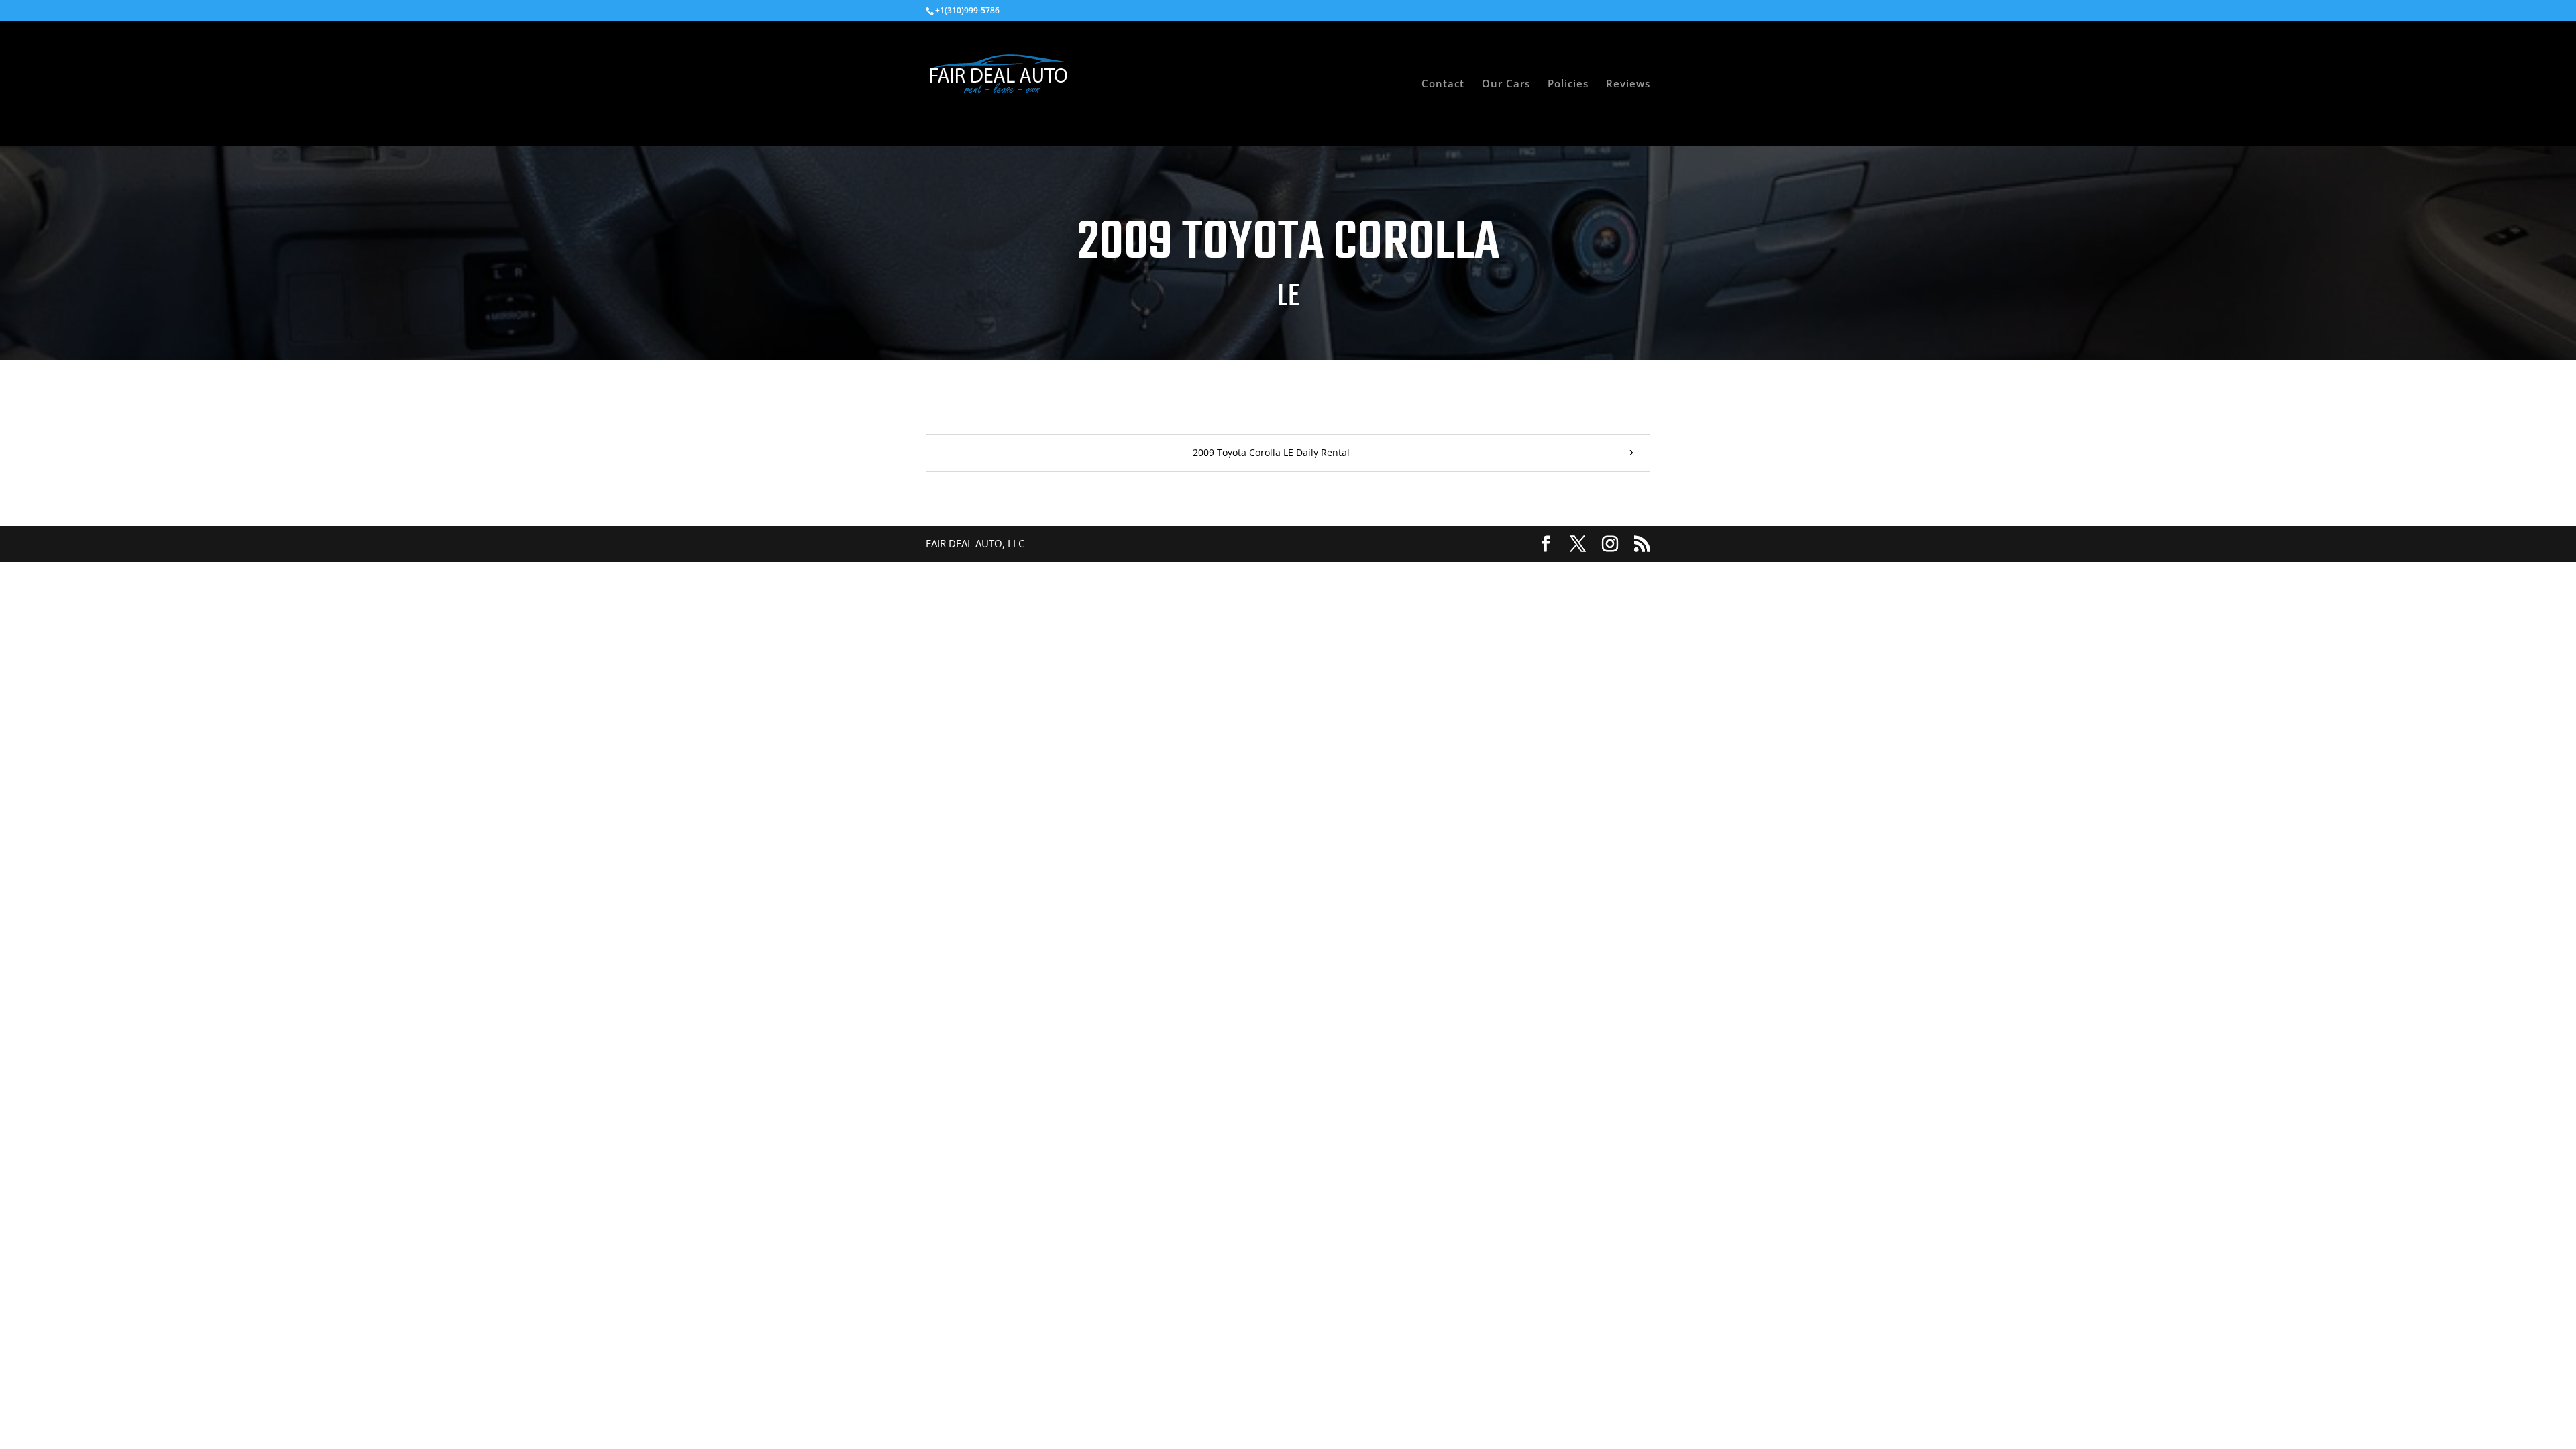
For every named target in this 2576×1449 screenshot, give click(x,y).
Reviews (1628, 84)
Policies (1568, 84)
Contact (1443, 84)
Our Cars (1506, 84)
